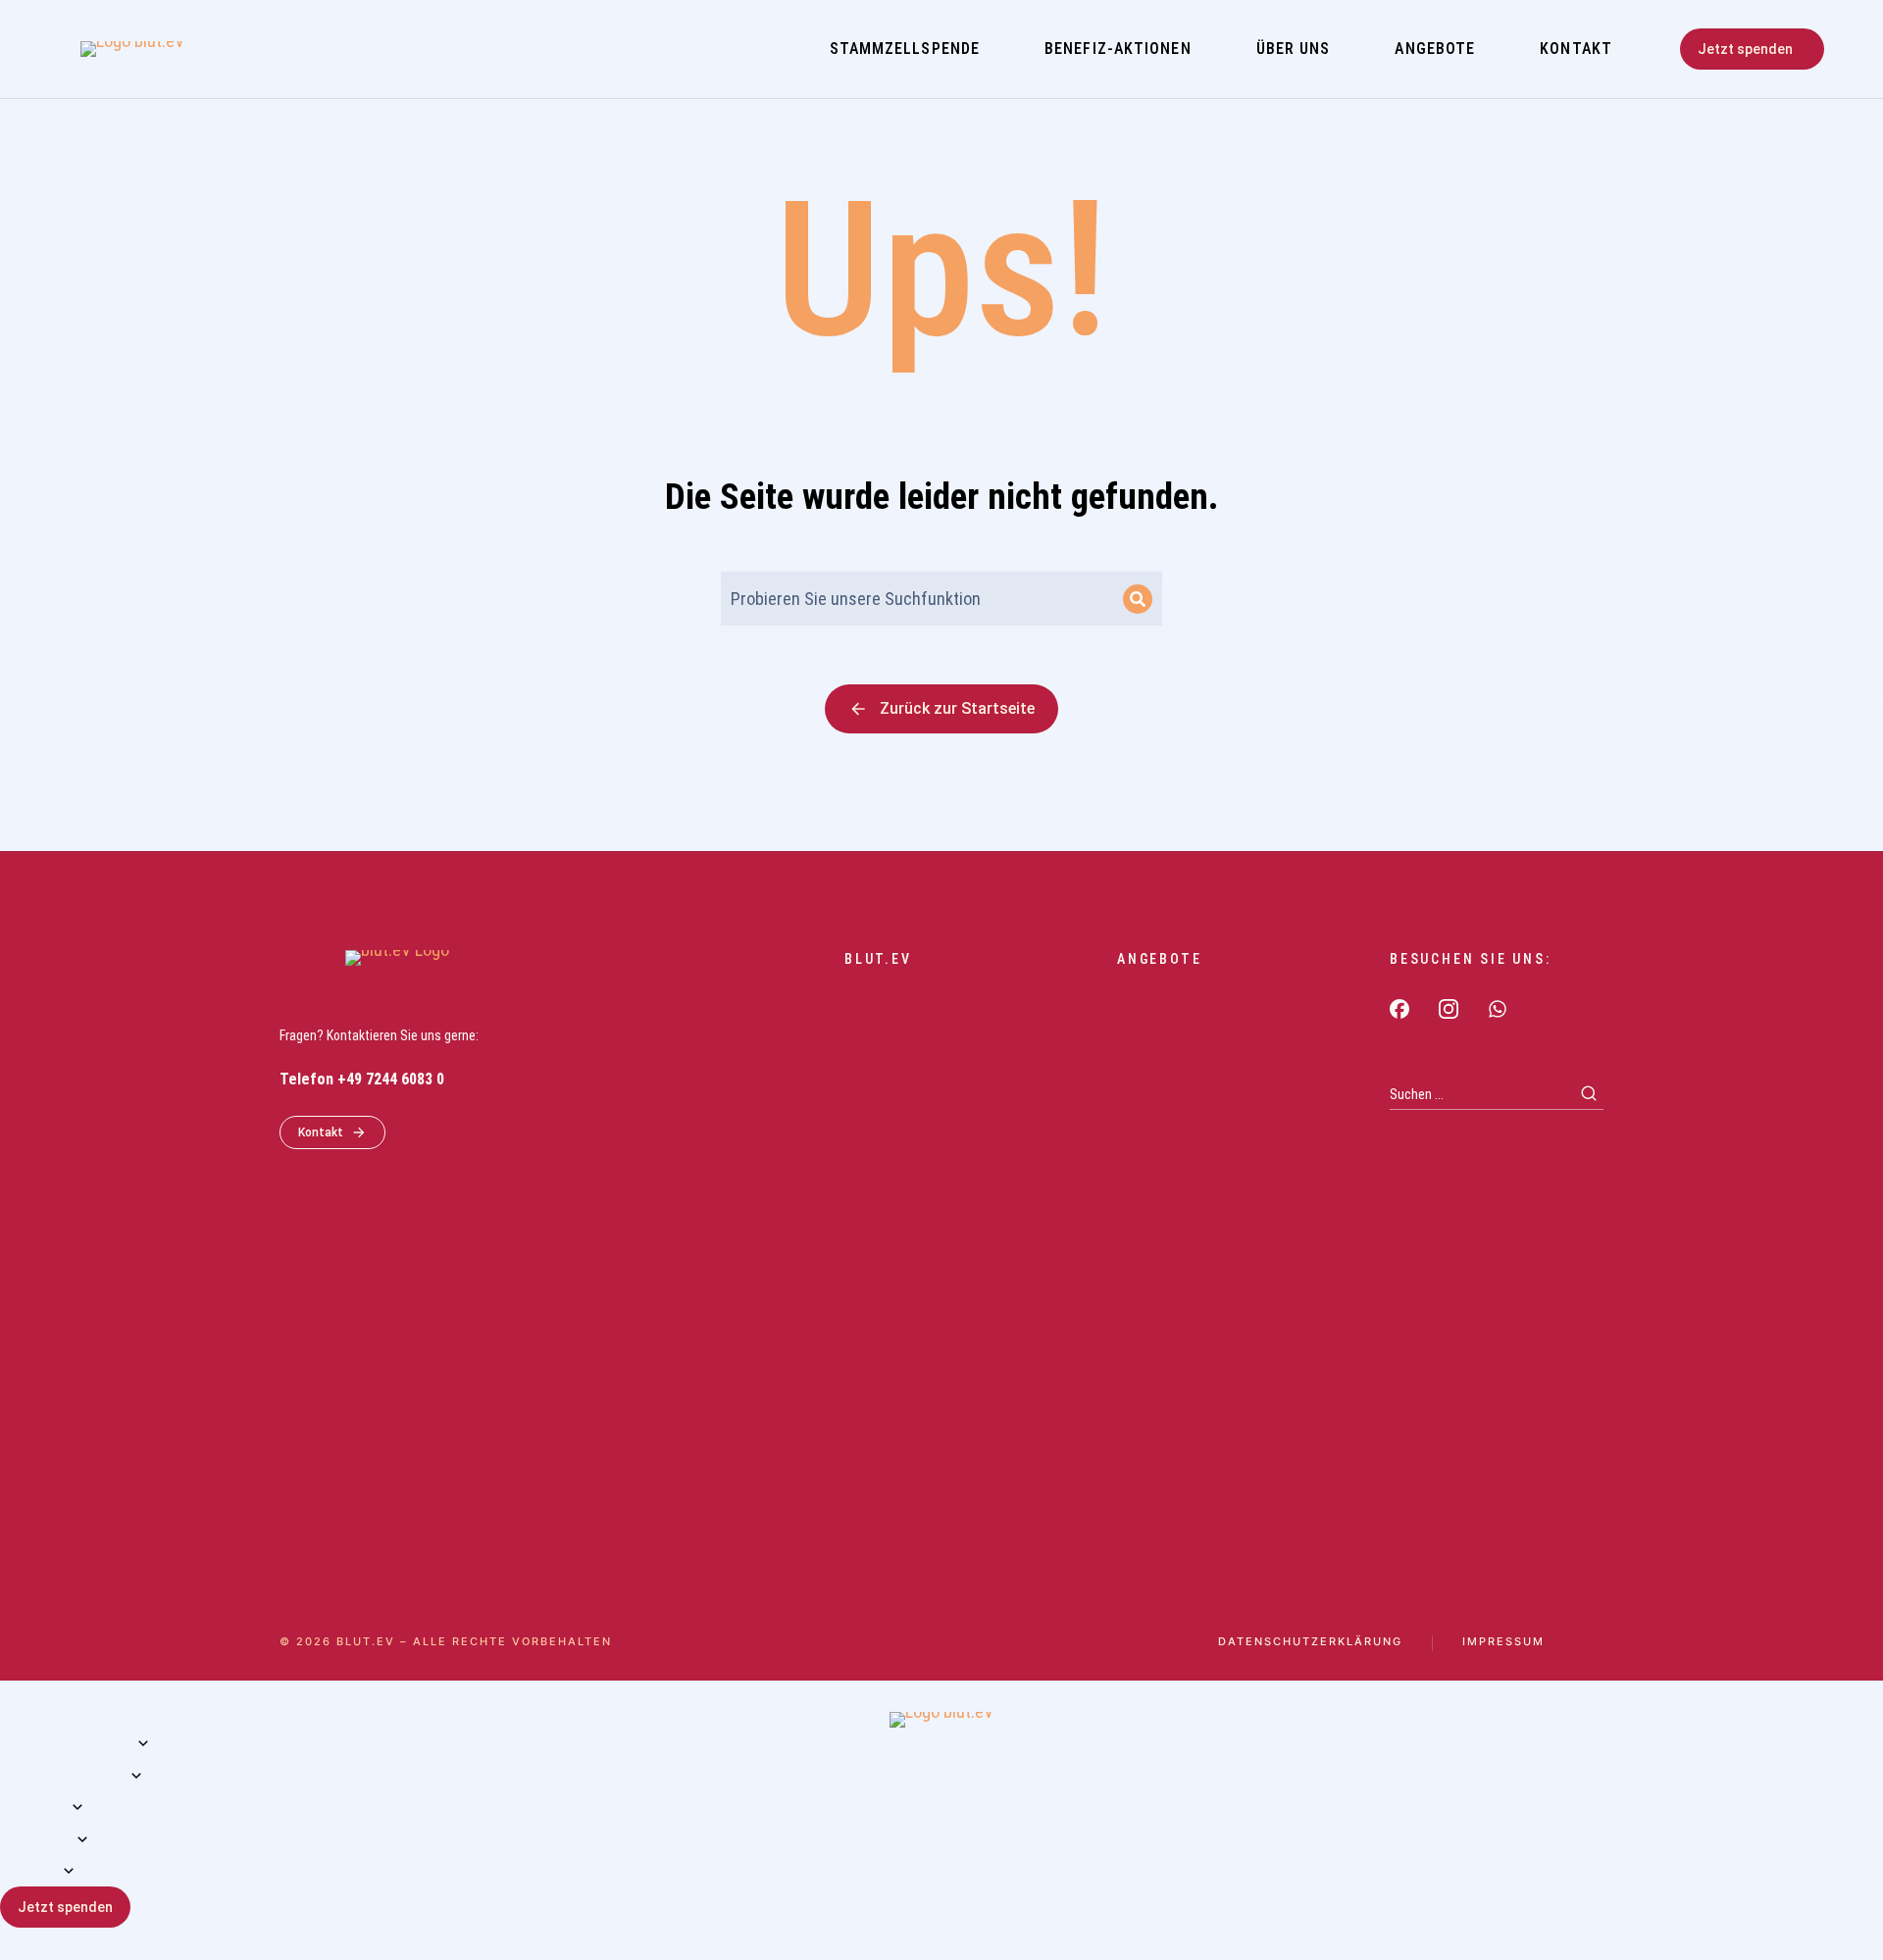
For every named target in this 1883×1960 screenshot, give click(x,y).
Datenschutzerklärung (1310, 1642)
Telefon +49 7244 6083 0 (362, 1079)
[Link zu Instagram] (1449, 1009)
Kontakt (321, 1132)
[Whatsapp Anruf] (1498, 1009)
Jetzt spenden (1745, 49)
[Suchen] (1138, 599)
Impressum (1503, 1642)
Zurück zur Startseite (957, 708)
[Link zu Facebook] (1400, 1009)
